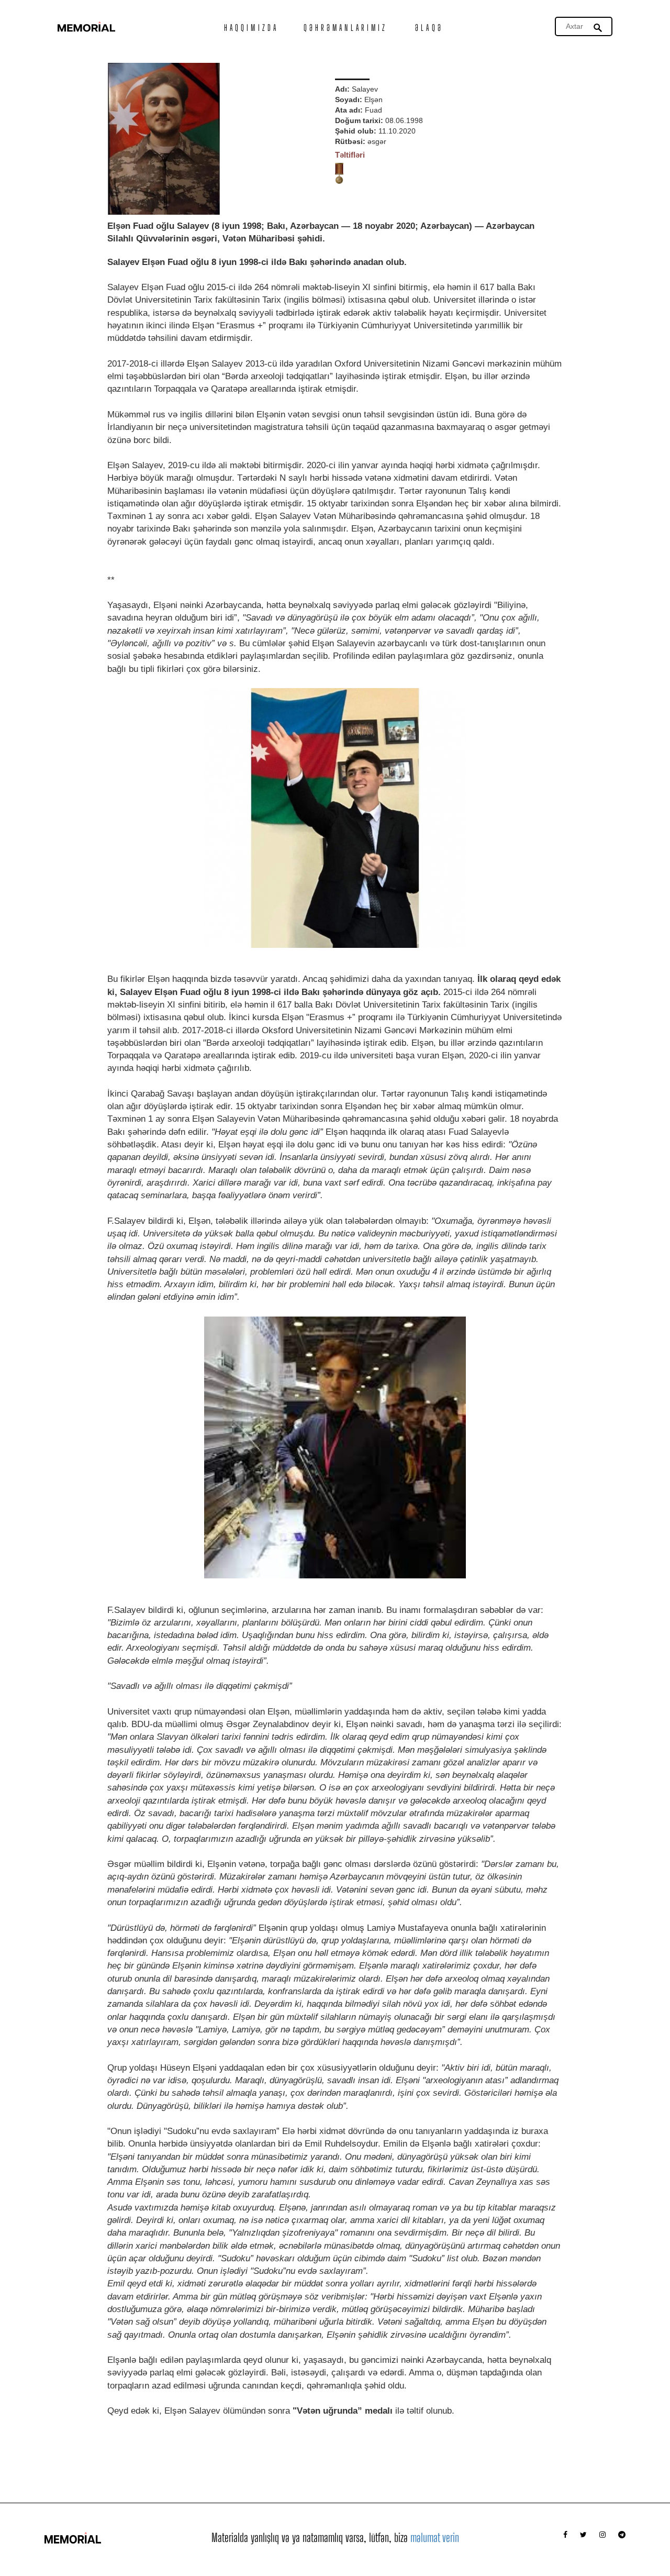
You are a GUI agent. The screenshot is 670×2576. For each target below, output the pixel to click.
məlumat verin (435, 2538)
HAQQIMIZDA (251, 27)
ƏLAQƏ (429, 27)
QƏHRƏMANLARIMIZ (346, 27)
